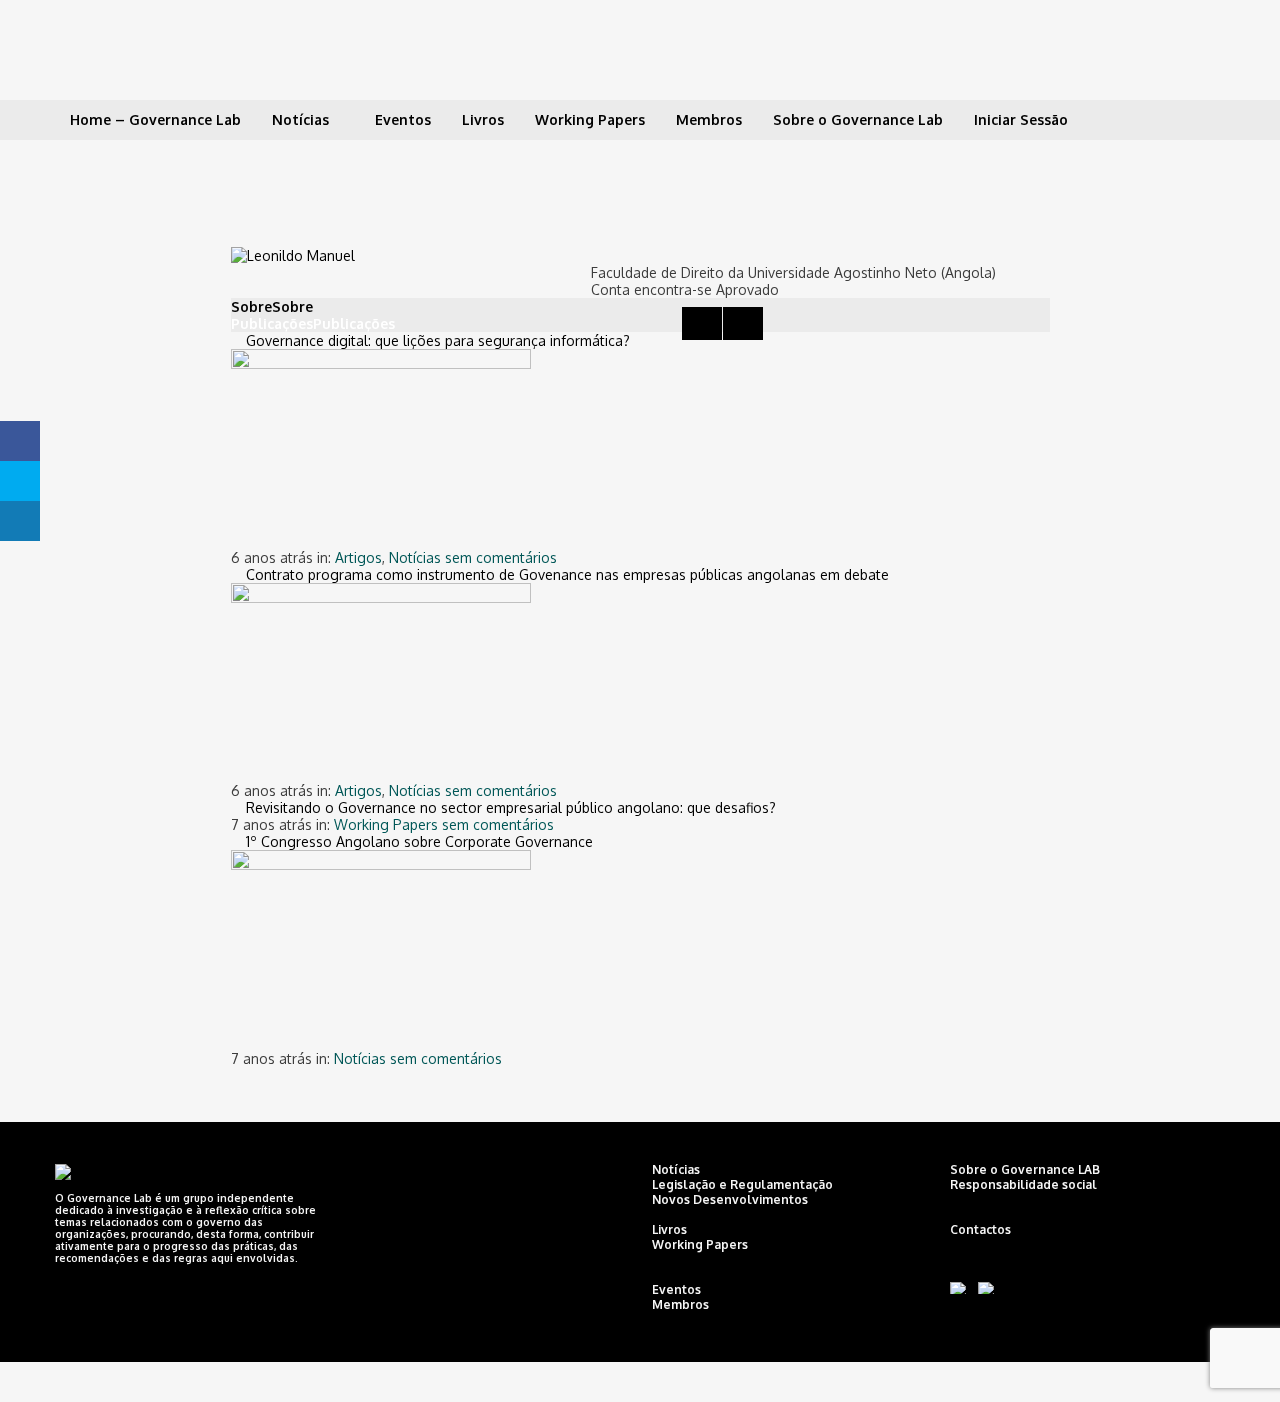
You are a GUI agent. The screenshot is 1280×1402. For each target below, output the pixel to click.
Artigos (358, 557)
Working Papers (590, 119)
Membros (709, 119)
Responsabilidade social (1023, 1184)
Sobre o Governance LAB (1025, 1169)
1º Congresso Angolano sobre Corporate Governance (419, 841)
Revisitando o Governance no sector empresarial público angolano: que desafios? (511, 807)
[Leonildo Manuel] (293, 253)
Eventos (403, 119)
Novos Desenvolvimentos (730, 1199)
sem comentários (501, 557)
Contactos (980, 1229)
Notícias (300, 119)
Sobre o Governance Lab (858, 119)
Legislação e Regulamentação (742, 1184)
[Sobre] (661, 306)
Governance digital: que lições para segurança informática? (438, 340)
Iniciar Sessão (1021, 119)
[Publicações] (702, 323)
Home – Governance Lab (155, 119)
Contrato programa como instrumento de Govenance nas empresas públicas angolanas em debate (567, 574)
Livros (483, 119)
